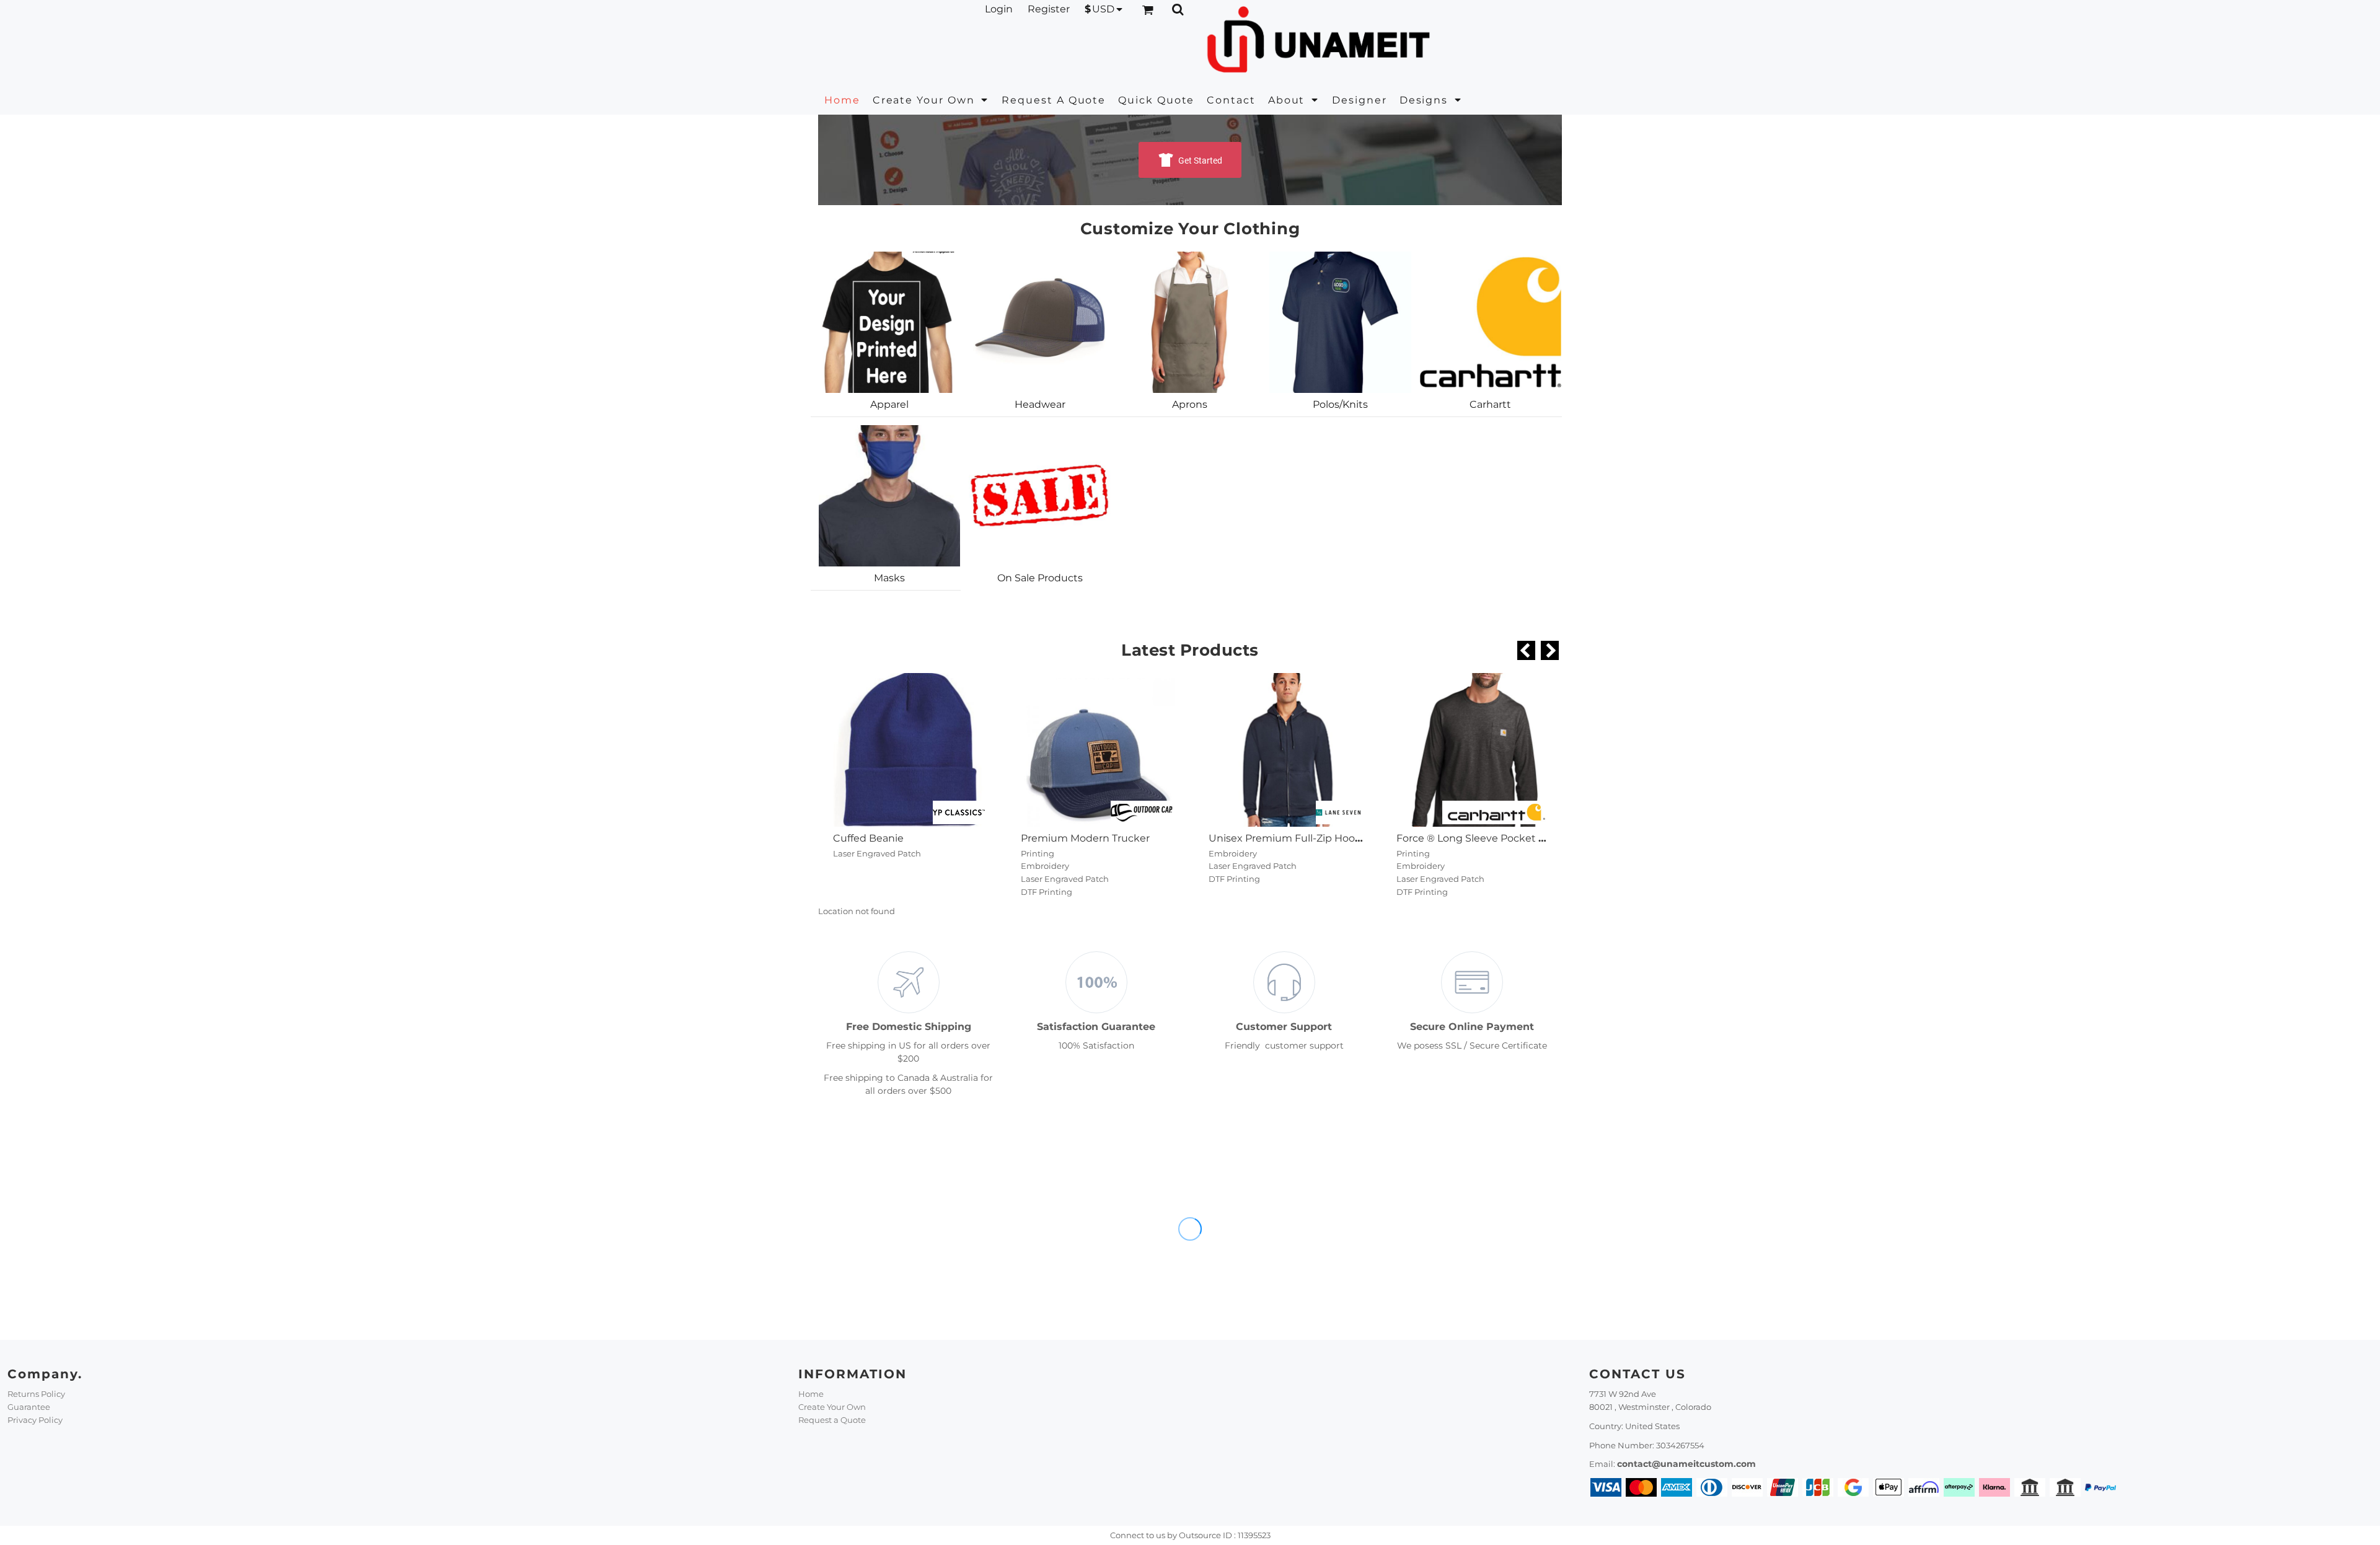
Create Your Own (832, 1407)
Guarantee (29, 1407)
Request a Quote (832, 1420)
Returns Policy (36, 1394)
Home (811, 1394)
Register (1049, 9)
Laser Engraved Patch (877, 853)
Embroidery (1045, 866)
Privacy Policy (35, 1420)
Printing (1038, 853)
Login (999, 9)
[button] (931, 100)
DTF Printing (1047, 892)
